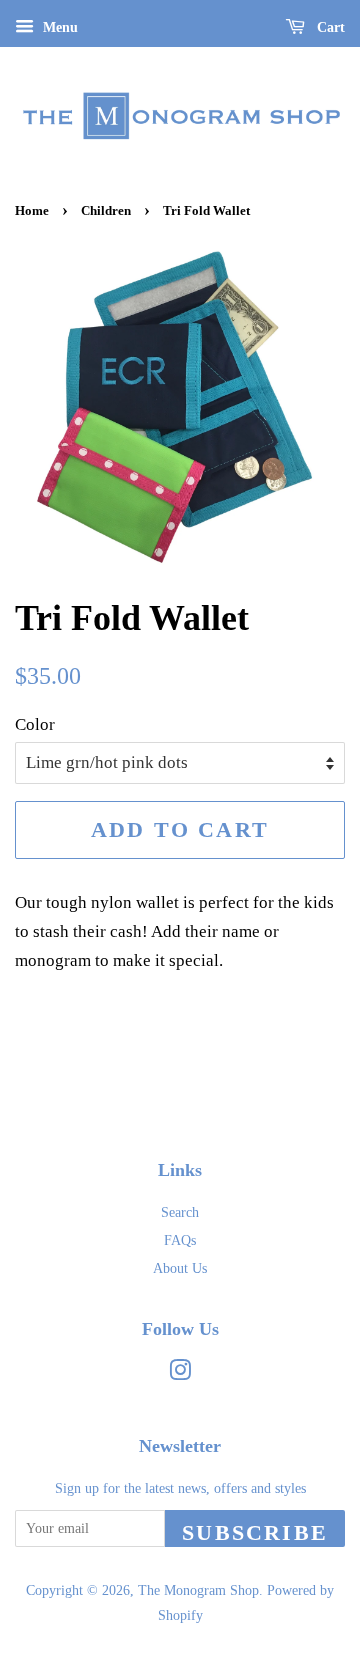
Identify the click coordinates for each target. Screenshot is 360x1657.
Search (180, 1212)
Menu (58, 27)
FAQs (180, 1240)
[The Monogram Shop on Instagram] (180, 1374)
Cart (329, 27)
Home (32, 211)
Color (35, 724)
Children (106, 211)
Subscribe (255, 1532)
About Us (180, 1268)
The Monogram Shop (198, 1590)
